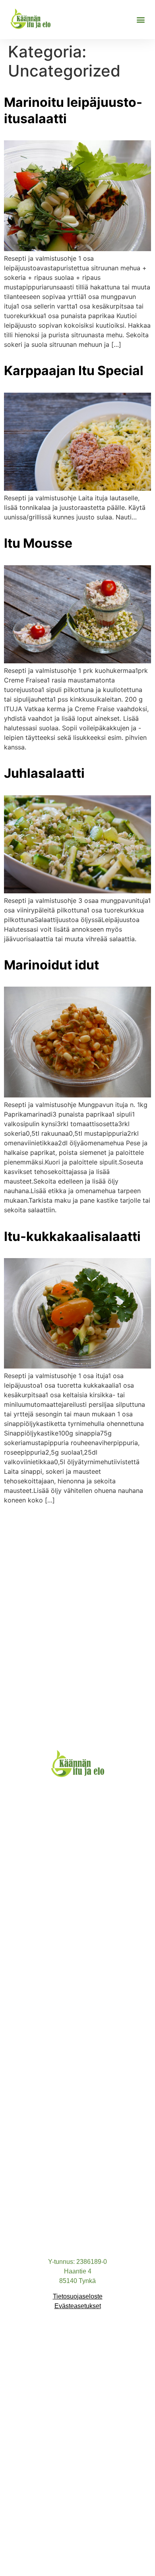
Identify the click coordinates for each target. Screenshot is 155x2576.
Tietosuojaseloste (78, 2296)
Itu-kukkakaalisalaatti (72, 1236)
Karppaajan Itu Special (74, 371)
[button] (140, 19)
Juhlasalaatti (44, 773)
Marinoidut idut (51, 965)
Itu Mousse (38, 543)
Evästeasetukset (78, 2306)
